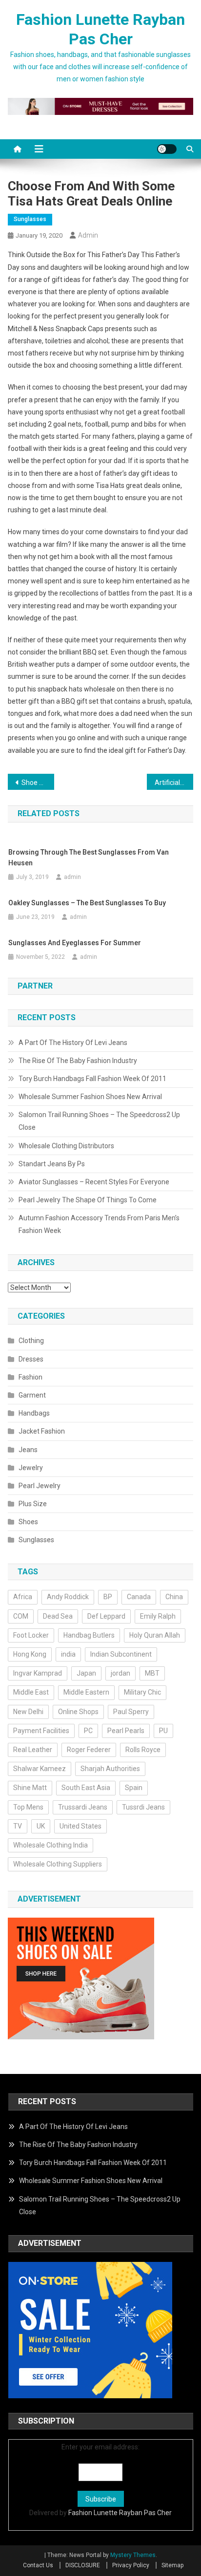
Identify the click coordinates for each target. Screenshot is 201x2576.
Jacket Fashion (42, 1431)
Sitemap (172, 2565)
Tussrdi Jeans (143, 1807)
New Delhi (28, 1712)
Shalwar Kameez (40, 1769)
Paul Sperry (131, 1712)
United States (80, 1826)
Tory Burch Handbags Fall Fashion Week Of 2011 (92, 1079)
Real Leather (33, 1750)
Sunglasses (30, 219)
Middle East (31, 1692)
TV (18, 1826)
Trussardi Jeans (83, 1807)
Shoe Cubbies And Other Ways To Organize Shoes (38, 783)
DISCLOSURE (83, 2565)
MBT (152, 1673)
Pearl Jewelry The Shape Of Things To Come (88, 1200)
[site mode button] (167, 149)
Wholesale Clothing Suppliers (58, 1864)
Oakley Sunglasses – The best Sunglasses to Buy (87, 903)
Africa (23, 1597)
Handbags (34, 1413)
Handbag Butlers (89, 1635)
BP (108, 1597)
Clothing (31, 1341)
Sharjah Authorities (110, 1769)
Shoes (28, 1522)
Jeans (28, 1450)
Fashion (30, 1377)
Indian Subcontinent (121, 1654)
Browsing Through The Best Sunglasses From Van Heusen (89, 858)
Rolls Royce (143, 1750)
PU (163, 1731)
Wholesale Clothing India (50, 1845)
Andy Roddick (68, 1597)
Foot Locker (31, 1635)
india (68, 1654)
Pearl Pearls (126, 1731)
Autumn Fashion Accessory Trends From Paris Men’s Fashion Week (99, 1224)
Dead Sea (58, 1616)
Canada (139, 1597)
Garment (32, 1395)
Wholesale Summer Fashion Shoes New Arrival (90, 1097)
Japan (86, 1673)
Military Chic (142, 1692)
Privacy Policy (131, 2565)
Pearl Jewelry (40, 1486)
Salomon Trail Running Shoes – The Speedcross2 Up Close (99, 1121)
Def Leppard (106, 1616)
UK (41, 1826)
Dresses (31, 1359)
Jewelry (31, 1468)
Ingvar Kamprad (38, 1673)
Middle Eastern (86, 1692)
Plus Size (33, 1504)
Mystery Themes (133, 2555)
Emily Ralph (158, 1616)
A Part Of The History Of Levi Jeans (73, 1043)
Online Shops (78, 1712)
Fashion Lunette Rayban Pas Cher (120, 2513)
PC (88, 1731)
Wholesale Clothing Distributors (66, 1146)
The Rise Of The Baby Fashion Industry (78, 1061)
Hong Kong (30, 1654)
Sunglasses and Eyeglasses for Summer (75, 943)
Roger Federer (89, 1750)
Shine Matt (30, 1788)
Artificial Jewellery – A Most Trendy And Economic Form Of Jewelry (174, 783)
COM (21, 1616)
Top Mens (28, 1807)
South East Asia (86, 1788)
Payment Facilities (41, 1731)
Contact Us (38, 2565)
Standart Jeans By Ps (52, 1164)
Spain (134, 1788)
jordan (121, 1673)
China (174, 1597)
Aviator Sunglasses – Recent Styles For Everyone (94, 1182)
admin (88, 235)
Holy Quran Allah (155, 1635)
